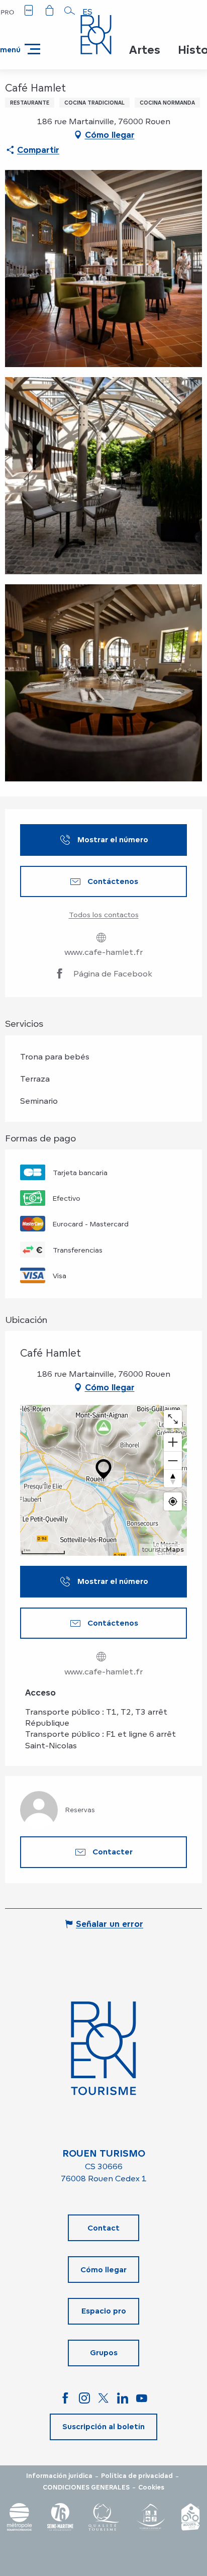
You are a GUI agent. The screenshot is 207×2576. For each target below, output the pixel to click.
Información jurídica (59, 2476)
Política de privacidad (137, 2476)
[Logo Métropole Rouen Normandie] (20, 2517)
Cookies (151, 2488)
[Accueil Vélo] (190, 2517)
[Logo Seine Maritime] (60, 2517)
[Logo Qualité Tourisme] (104, 2517)
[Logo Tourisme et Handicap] (150, 2517)
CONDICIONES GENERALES (86, 2488)
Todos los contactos (104, 914)
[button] (70, 11)
